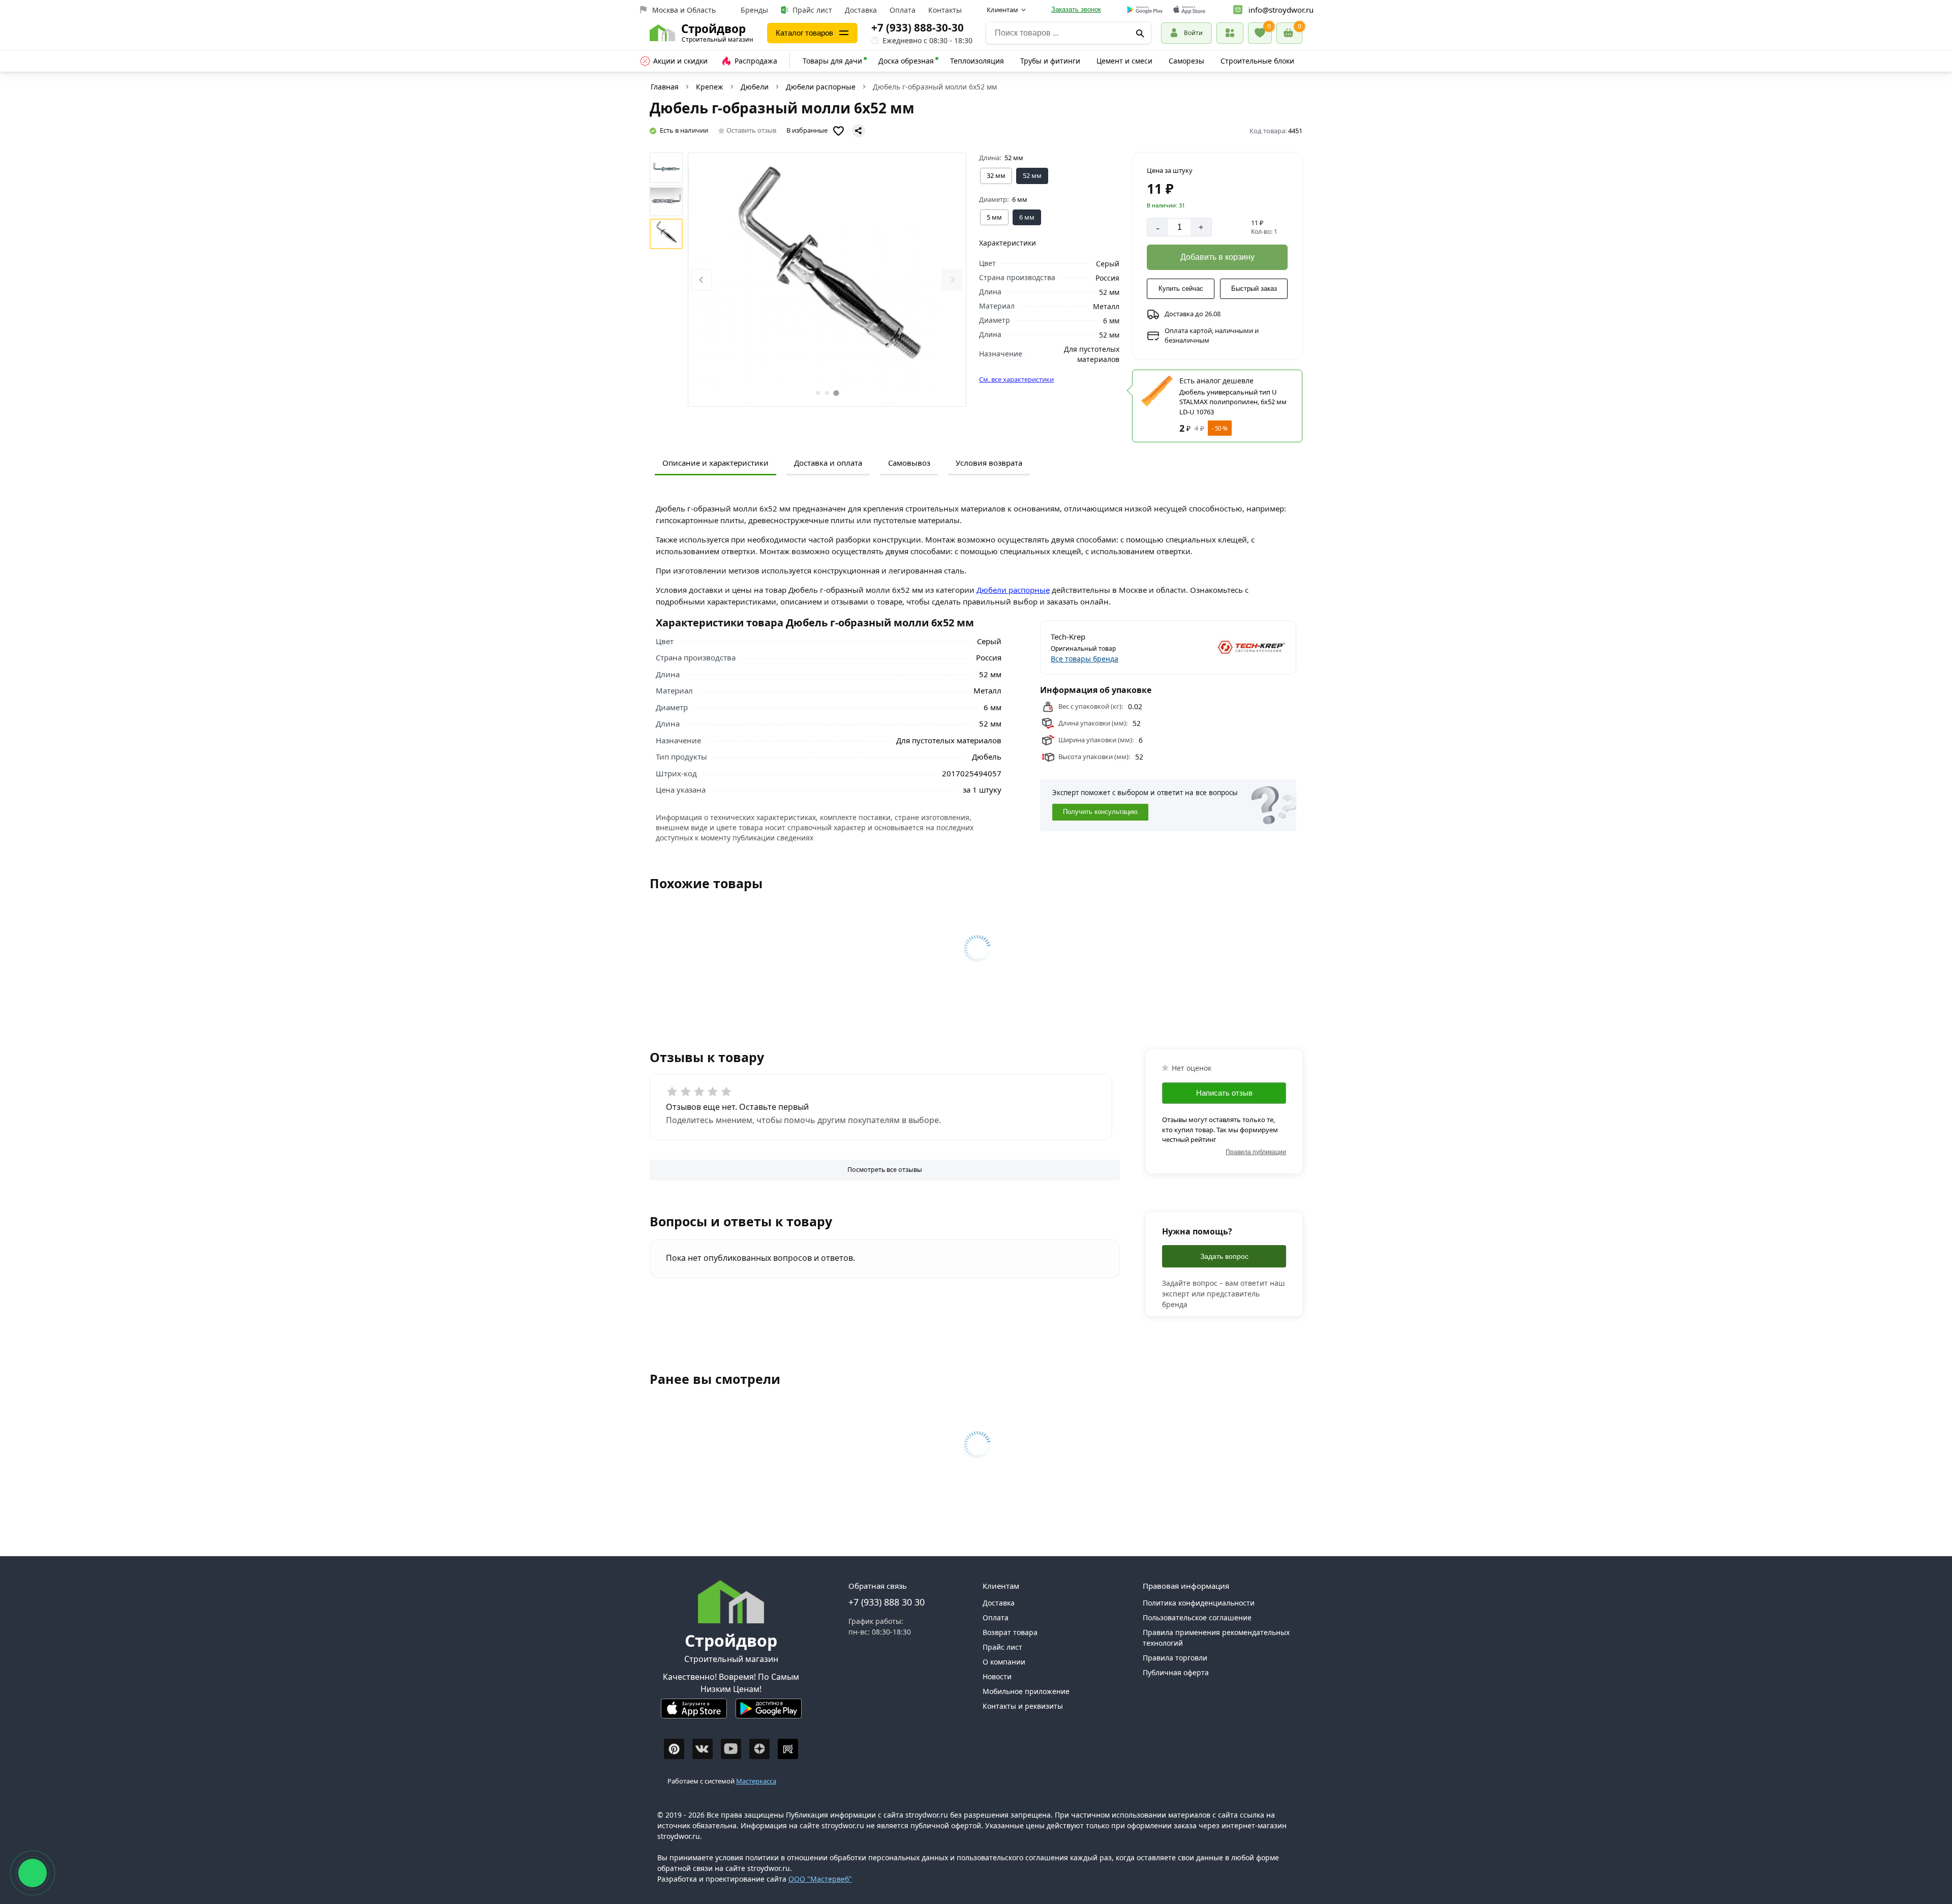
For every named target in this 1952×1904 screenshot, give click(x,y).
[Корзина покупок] (1289, 33)
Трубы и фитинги (1050, 61)
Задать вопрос (1224, 1256)
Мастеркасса (756, 1781)
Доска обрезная (906, 61)
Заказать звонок (1076, 9)
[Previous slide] (701, 280)
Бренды (754, 10)
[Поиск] (1140, 33)
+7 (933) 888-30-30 (918, 27)
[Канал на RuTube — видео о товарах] (788, 1749)
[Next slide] (952, 280)
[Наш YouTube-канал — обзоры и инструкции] (731, 1749)
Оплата (903, 10)
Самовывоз (909, 463)
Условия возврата (989, 463)
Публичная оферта (1176, 1672)
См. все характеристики (1016, 379)
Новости (997, 1676)
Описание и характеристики (715, 463)
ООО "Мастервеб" (820, 1879)
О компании (1004, 1662)
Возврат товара (1010, 1632)
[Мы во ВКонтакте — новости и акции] (703, 1749)
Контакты (945, 10)
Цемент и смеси (1124, 61)
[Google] (1145, 10)
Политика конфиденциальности (1199, 1603)
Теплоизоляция (977, 61)
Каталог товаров (804, 33)
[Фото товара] (827, 280)
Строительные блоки (1257, 61)
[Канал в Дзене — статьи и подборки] (759, 1749)
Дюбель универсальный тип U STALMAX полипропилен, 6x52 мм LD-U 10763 (1233, 402)
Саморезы (1186, 61)
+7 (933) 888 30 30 (887, 1602)
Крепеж (710, 87)
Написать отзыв (1224, 1093)
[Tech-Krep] (1228, 647)
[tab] (818, 393)
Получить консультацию (1100, 812)
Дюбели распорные (821, 87)
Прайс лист (812, 10)
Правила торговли (1175, 1658)
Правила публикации (1256, 1152)
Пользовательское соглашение (1197, 1618)
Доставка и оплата (828, 463)
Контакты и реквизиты (1023, 1706)
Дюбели (755, 87)
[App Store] (694, 1713)
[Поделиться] (859, 131)
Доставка (861, 10)
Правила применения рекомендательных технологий (1216, 1638)
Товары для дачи (832, 61)
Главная (665, 87)
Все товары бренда (1085, 659)
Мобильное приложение (1026, 1691)
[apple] (1189, 10)
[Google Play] (769, 1713)
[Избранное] (1260, 33)
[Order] (1230, 33)
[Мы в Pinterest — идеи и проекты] (674, 1749)
